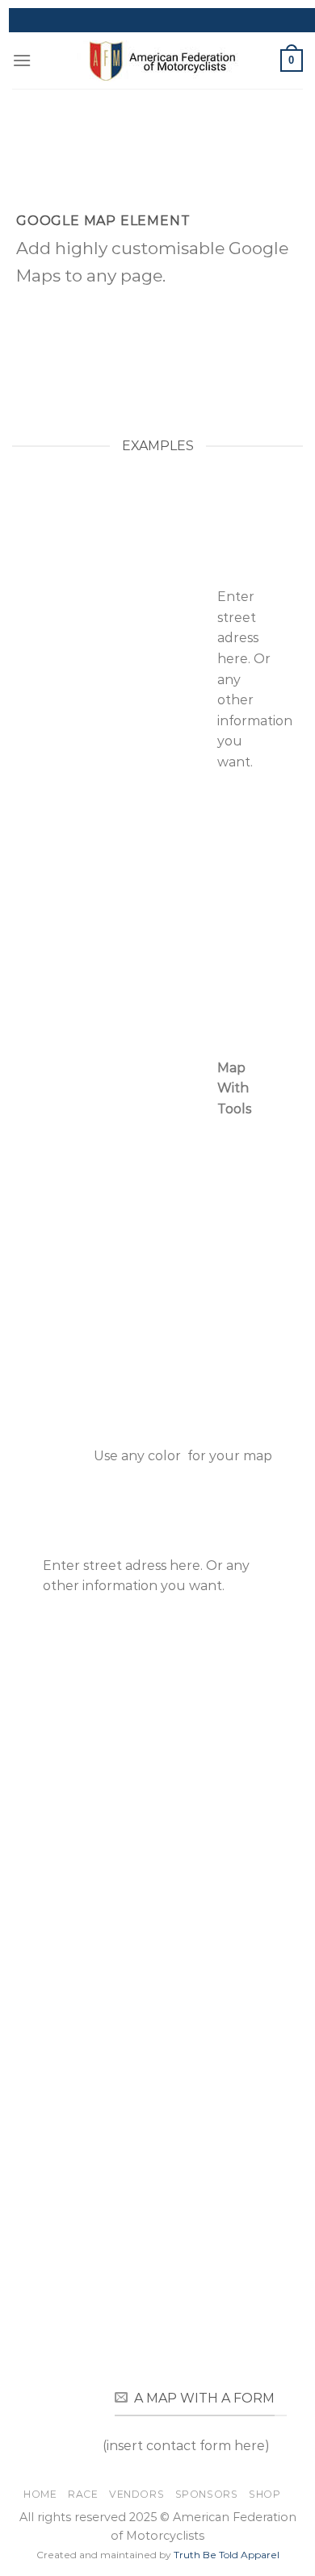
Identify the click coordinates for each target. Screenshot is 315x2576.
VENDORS (136, 2494)
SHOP (265, 2494)
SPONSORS (207, 2494)
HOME (40, 2494)
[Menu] (22, 60)
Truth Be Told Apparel (227, 2555)
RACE (83, 2494)
